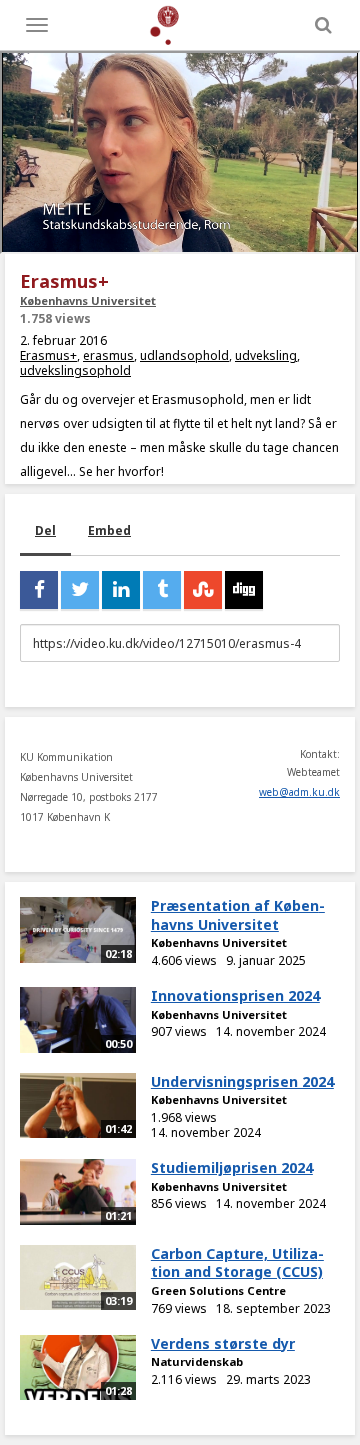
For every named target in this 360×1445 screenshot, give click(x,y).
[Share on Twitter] (80, 590)
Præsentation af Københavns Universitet (238, 915)
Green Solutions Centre (218, 1290)
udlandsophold (184, 355)
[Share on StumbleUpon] (203, 590)
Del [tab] (45, 530)
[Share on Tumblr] (162, 590)
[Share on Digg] (244, 590)
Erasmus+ (48, 355)
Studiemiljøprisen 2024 (232, 1167)
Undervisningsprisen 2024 (242, 1081)
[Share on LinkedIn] (121, 590)
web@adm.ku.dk (299, 792)
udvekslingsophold (75, 370)
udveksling (266, 355)
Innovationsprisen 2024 (235, 995)
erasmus (108, 355)
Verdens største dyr (223, 1343)
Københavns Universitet (88, 300)
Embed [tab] (109, 530)
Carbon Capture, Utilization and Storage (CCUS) (237, 1263)
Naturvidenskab (197, 1361)
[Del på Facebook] (39, 590)
